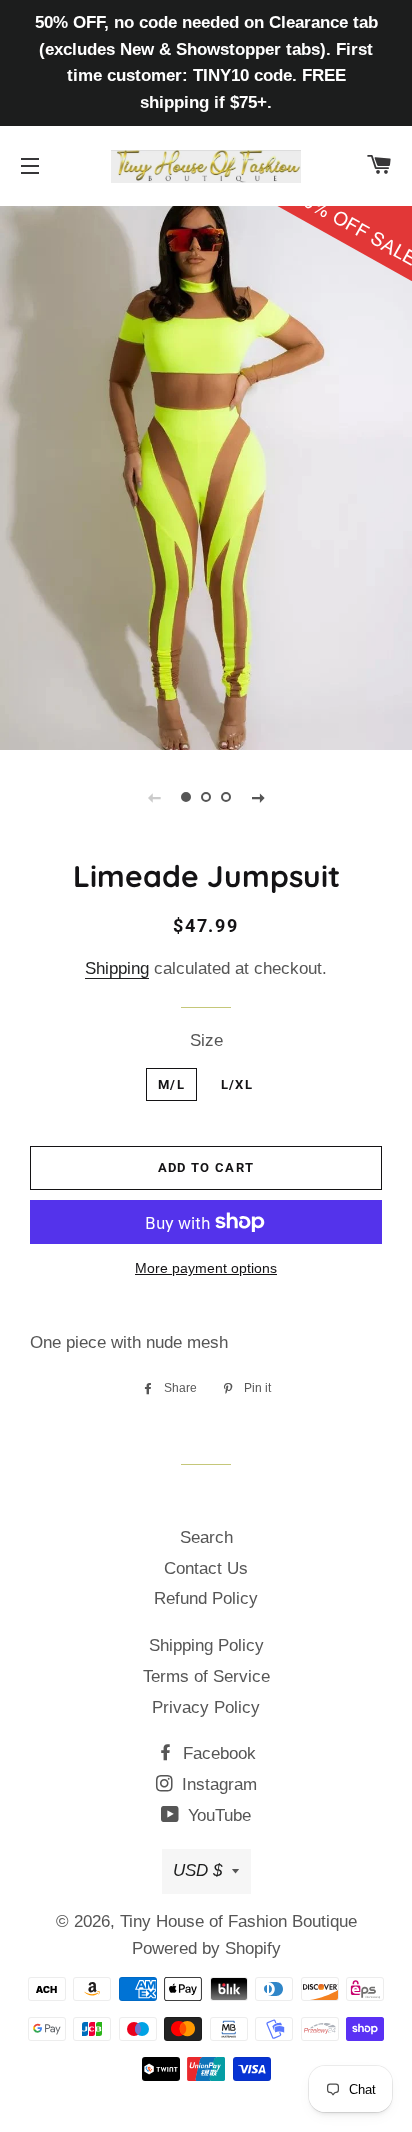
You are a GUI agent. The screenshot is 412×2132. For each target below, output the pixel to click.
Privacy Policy (206, 1707)
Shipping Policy (206, 1645)
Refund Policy (206, 1598)
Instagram (217, 1784)
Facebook (217, 1753)
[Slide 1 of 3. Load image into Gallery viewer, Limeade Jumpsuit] (186, 797)
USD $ (197, 1870)
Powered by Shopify (206, 1948)
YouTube (217, 1815)
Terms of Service (206, 1676)
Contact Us (206, 1568)
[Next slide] (258, 797)
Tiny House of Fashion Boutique (238, 1921)
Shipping (117, 968)
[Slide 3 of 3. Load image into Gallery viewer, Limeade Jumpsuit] (226, 797)
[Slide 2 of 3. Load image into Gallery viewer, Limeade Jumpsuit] (206, 797)
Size (206, 1040)
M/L (171, 1084)
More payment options (206, 1268)
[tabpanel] (206, 475)
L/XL (237, 1084)
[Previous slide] (154, 797)
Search (206, 1537)
